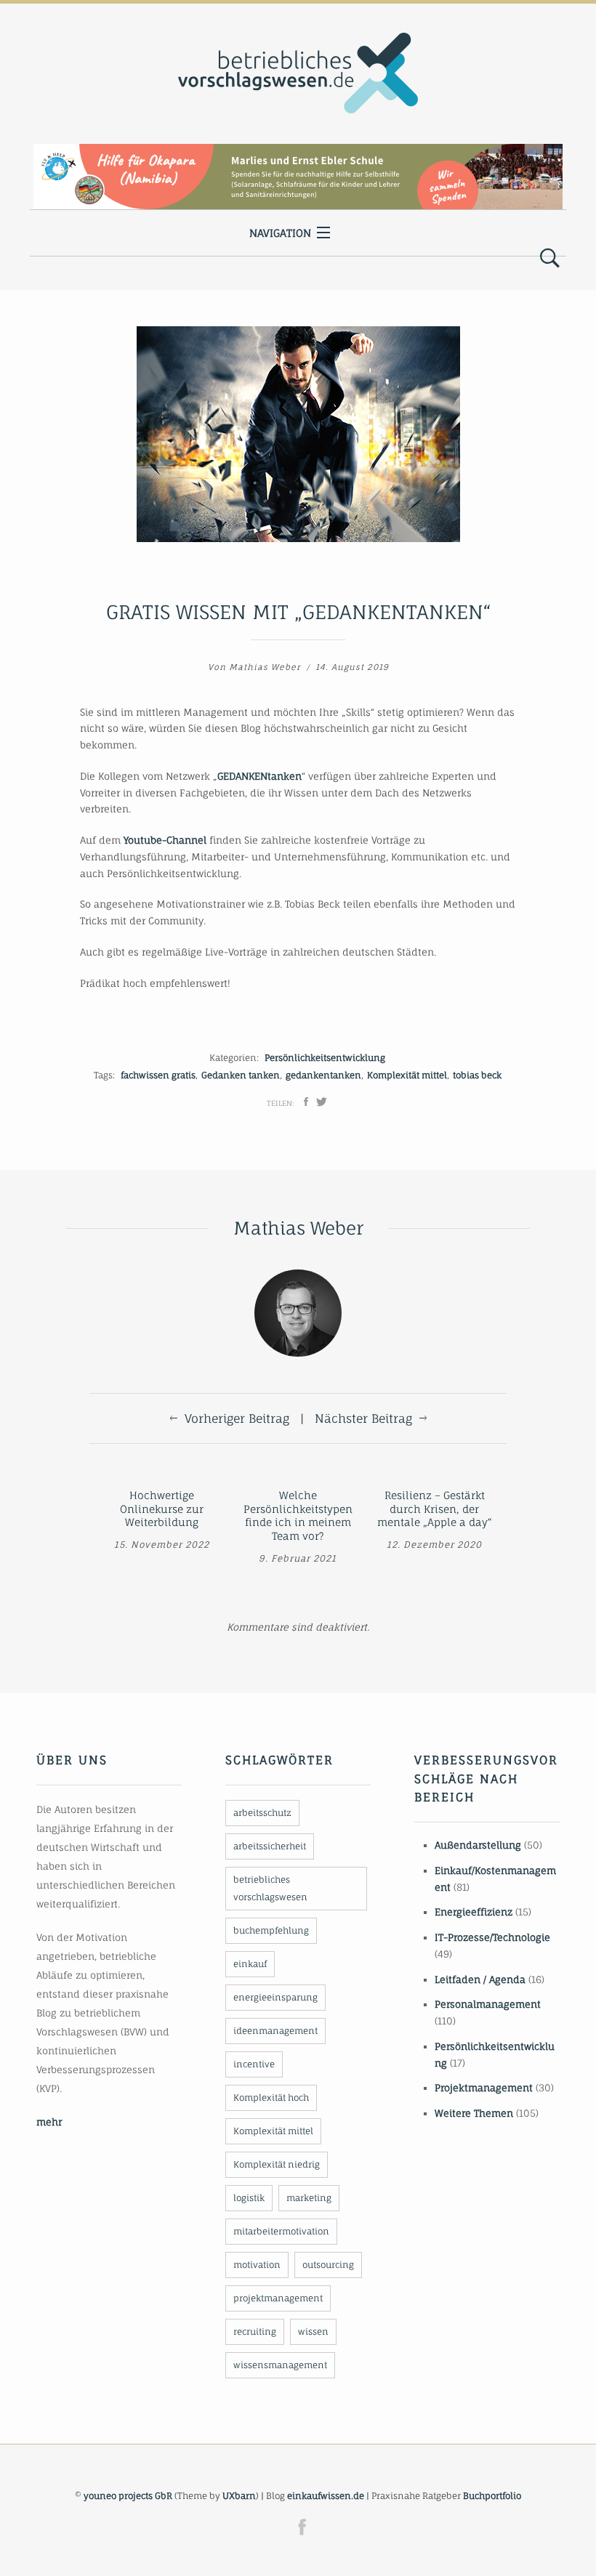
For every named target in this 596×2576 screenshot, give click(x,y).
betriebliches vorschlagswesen (270, 1888)
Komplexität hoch (271, 2097)
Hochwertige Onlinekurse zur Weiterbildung (162, 1509)
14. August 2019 (352, 667)
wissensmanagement (280, 2365)
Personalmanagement (488, 2004)
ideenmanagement (275, 2031)
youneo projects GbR (128, 2496)
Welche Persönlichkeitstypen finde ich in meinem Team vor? (298, 1515)
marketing (309, 2198)
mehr (49, 2122)
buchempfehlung (271, 1930)
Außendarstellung (478, 1845)
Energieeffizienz (474, 1912)
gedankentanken (323, 1075)
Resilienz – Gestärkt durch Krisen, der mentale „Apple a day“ (435, 1509)
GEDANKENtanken (259, 776)
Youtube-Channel (165, 840)
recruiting (255, 2331)
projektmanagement (278, 2298)
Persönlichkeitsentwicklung (325, 1058)
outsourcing (328, 2265)
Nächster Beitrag (363, 1418)
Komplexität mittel (407, 1075)
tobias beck (477, 1075)
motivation (257, 2265)
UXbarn (239, 2496)
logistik (249, 2198)
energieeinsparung (275, 1997)
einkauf (250, 1964)
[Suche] (550, 259)
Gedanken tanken (241, 1075)
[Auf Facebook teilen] (306, 1102)
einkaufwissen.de (326, 2496)
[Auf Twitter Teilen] (322, 1102)
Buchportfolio (492, 2496)
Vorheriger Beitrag (237, 1418)
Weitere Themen (474, 2113)
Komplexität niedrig (277, 2164)
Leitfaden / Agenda (480, 1979)
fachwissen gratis (158, 1075)
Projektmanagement (484, 2088)
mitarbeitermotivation (281, 2231)
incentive (254, 2064)
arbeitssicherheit (270, 1846)
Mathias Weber (265, 667)
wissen (313, 2331)
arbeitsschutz (262, 1813)
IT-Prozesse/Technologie (492, 1937)
